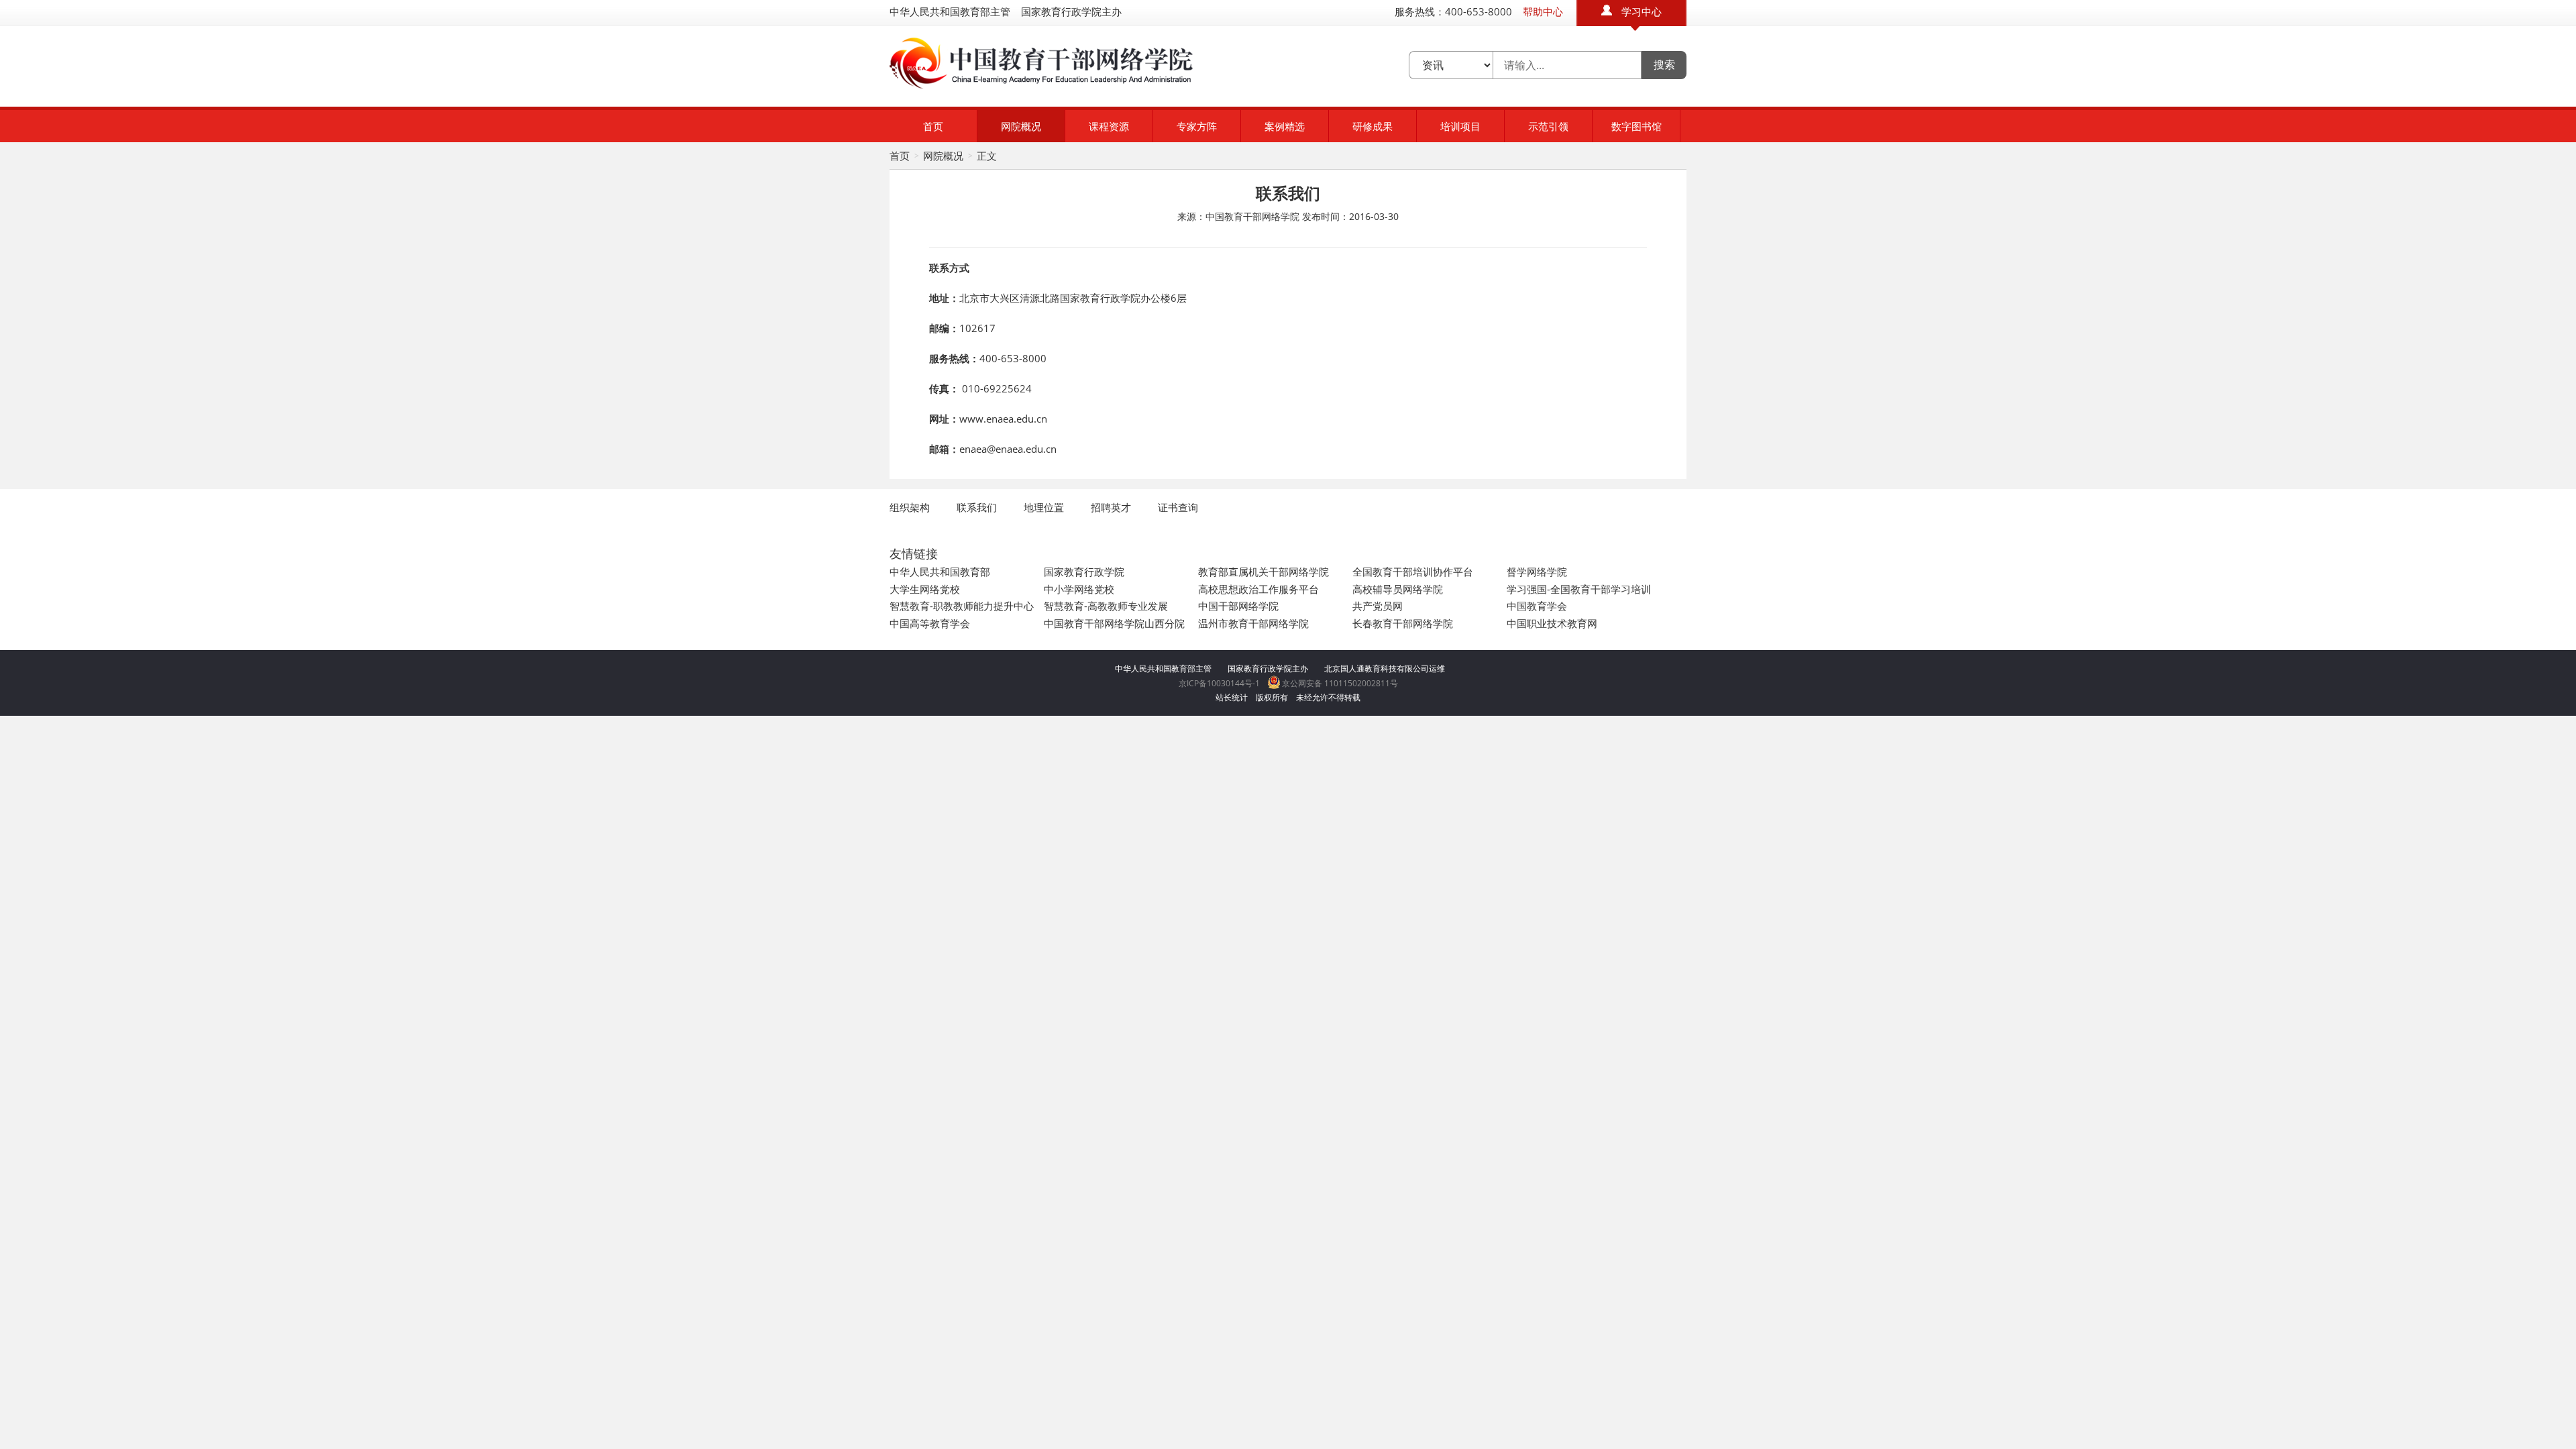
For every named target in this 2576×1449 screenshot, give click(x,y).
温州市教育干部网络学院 (1253, 623)
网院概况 (1021, 126)
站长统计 (1232, 697)
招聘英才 (1111, 507)
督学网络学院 (1537, 572)
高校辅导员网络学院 (1398, 589)
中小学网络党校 (1079, 589)
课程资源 (1109, 126)
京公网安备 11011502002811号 (1339, 683)
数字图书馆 (1636, 126)
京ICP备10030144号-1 (1219, 683)
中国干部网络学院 (1238, 606)
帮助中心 (1543, 11)
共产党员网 (1378, 606)
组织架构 (910, 507)
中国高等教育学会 (930, 623)
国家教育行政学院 (1084, 572)
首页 (933, 126)
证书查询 (1178, 507)
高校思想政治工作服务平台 (1258, 589)
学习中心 (1642, 11)
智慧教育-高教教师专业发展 (1106, 606)
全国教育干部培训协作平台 (1413, 572)
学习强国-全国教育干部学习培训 (1579, 589)
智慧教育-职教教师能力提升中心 (962, 606)
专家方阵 (1197, 126)
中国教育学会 (1537, 606)
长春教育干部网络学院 (1403, 623)
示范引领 (1548, 126)
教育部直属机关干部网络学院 (1264, 572)
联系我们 (977, 507)
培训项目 (1460, 126)
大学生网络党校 (925, 589)
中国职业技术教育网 (1552, 623)
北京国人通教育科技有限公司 (1377, 668)
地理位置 (1044, 507)
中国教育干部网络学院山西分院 (1114, 623)
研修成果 (1373, 126)
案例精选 (1285, 126)
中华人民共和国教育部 (940, 572)
